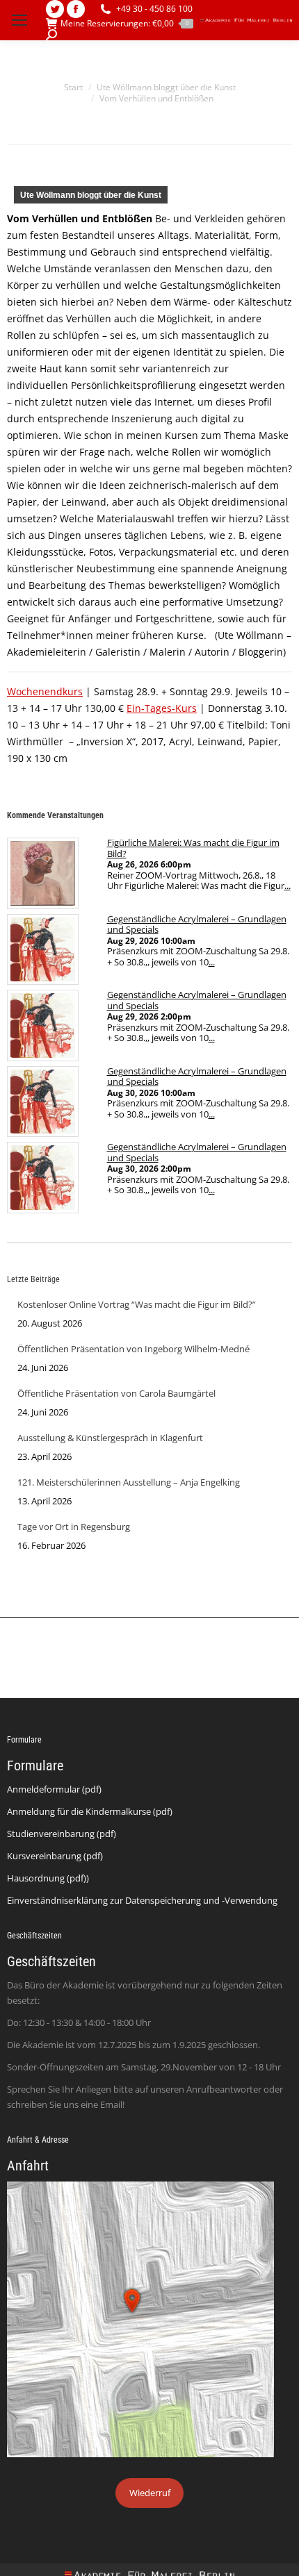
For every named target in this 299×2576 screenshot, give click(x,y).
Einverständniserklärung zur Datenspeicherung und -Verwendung (142, 1900)
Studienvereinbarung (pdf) (62, 1834)
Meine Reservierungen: (124, 24)
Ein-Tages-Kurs (162, 708)
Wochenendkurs (45, 691)
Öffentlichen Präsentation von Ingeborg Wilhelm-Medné (134, 1349)
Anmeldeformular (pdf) (54, 1789)
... (288, 886)
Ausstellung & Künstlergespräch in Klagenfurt (110, 1438)
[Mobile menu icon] (19, 20)
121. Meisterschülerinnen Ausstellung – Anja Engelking (129, 1482)
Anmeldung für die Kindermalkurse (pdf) (90, 1811)
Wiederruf (150, 2493)
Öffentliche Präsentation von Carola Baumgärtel (116, 1393)
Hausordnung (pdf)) (48, 1878)
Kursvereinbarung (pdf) (55, 1856)
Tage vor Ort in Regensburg (74, 1527)
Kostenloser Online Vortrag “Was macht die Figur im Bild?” (137, 1304)
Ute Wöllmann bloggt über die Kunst (91, 195)
